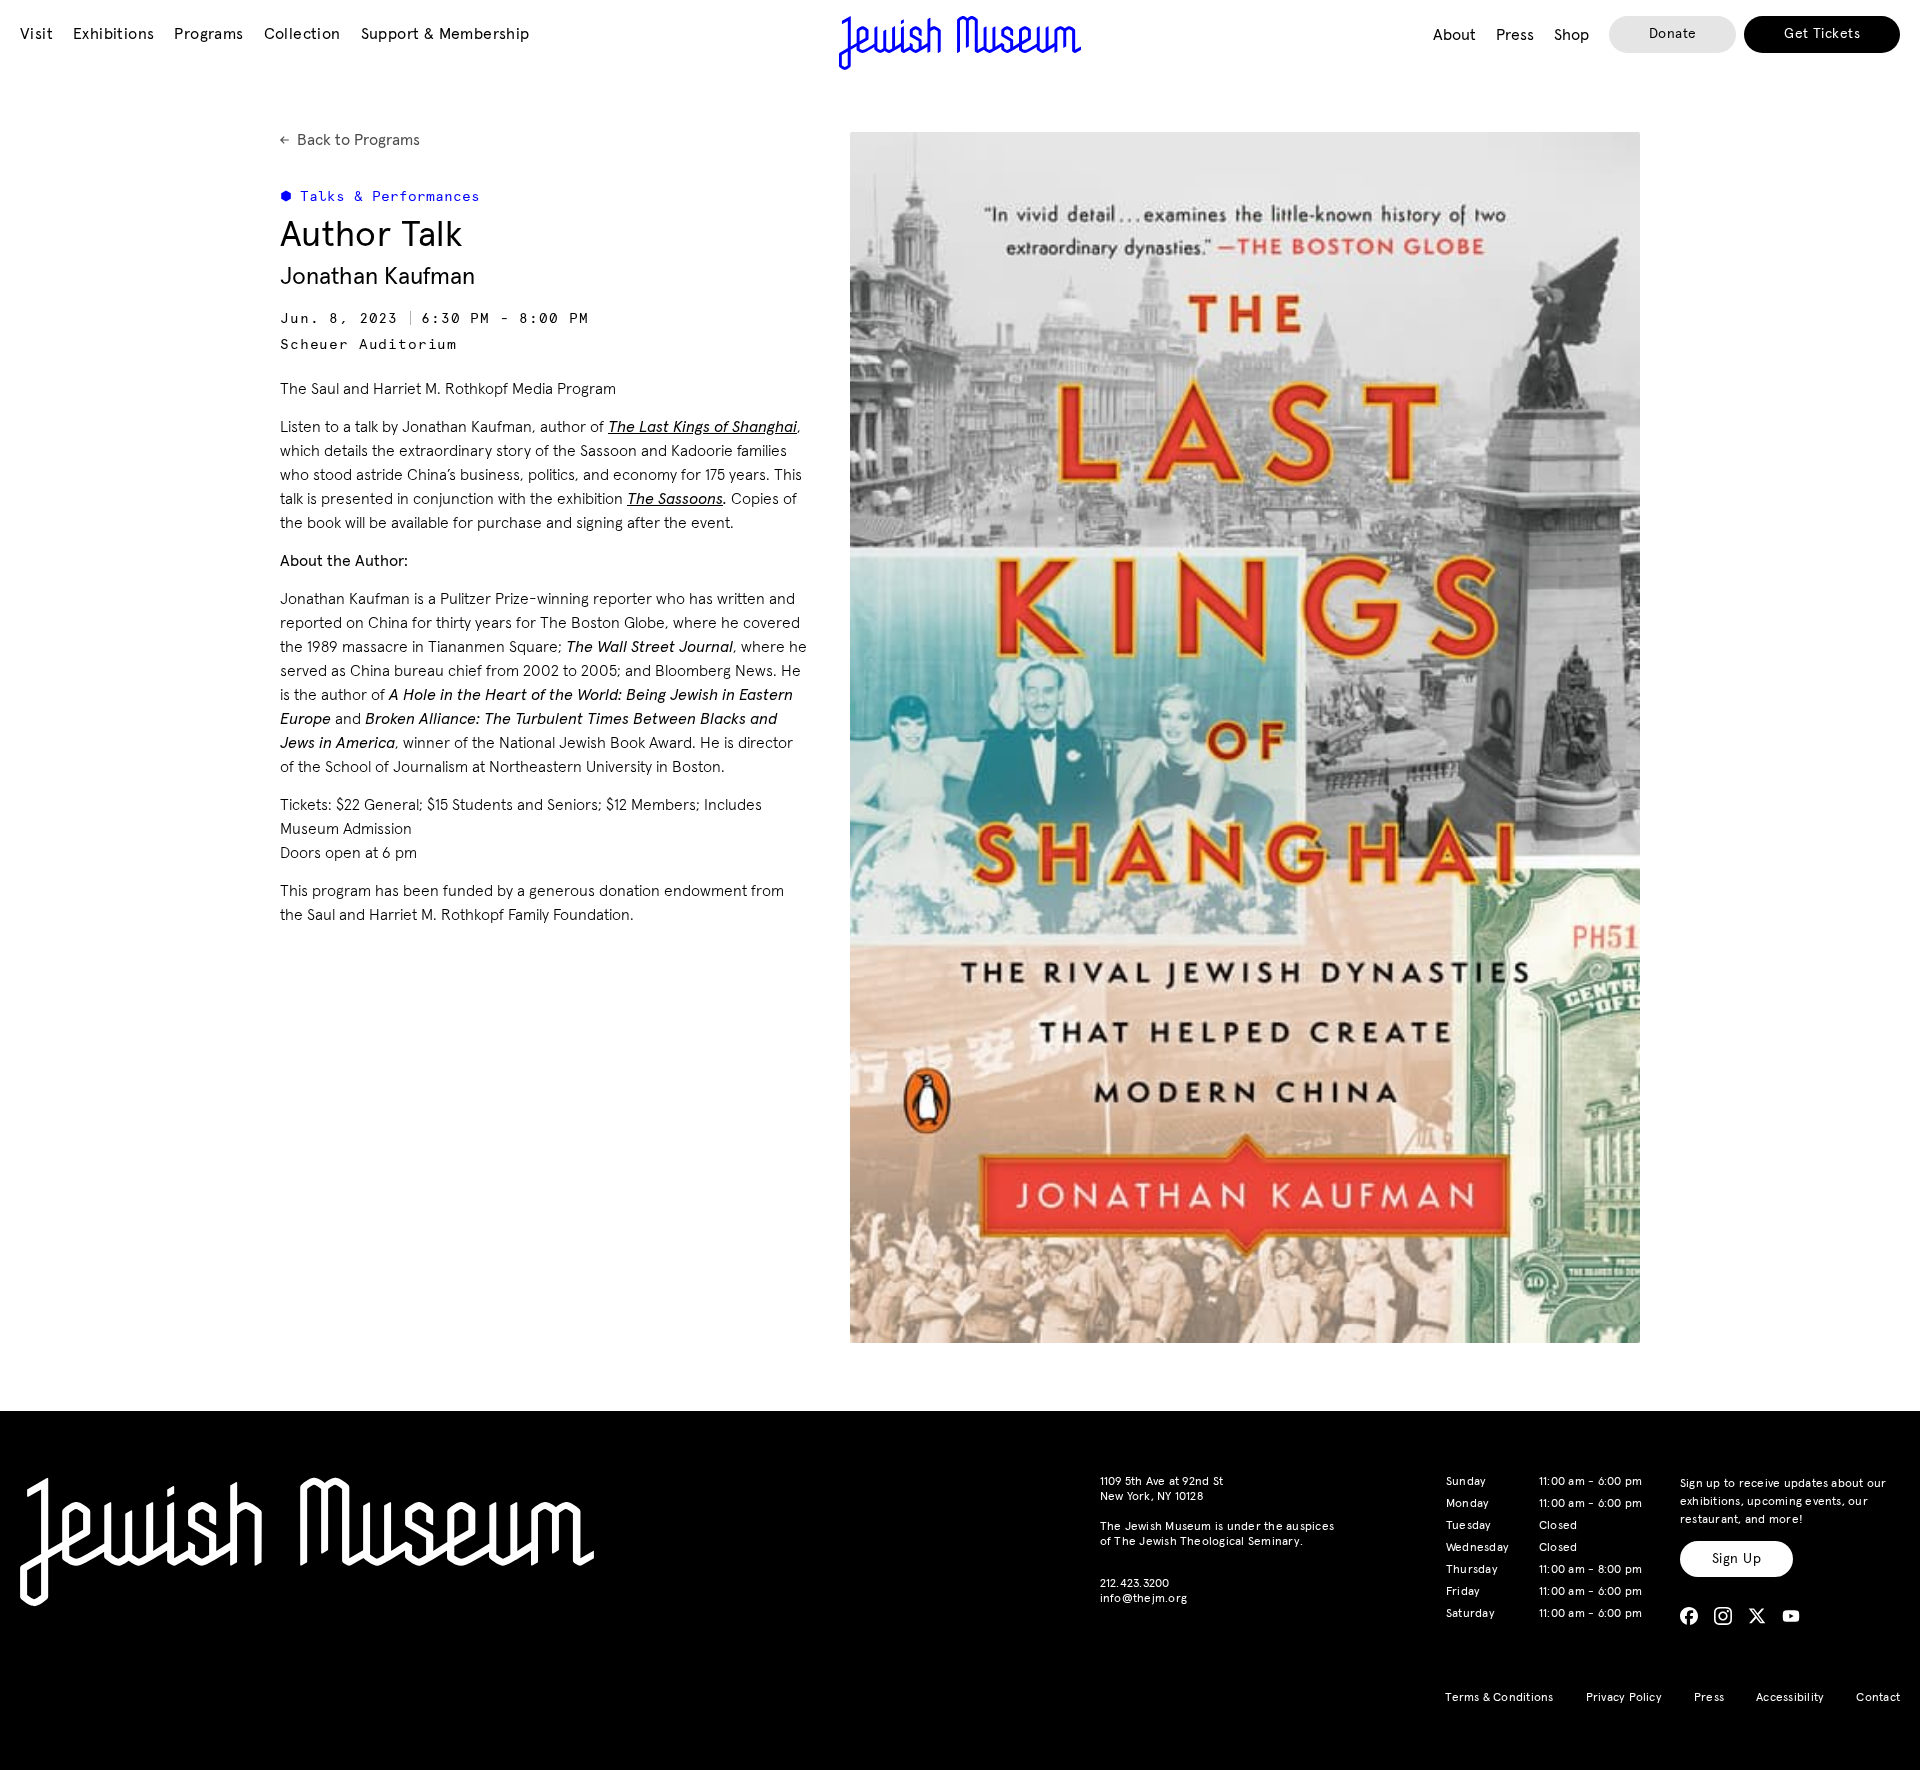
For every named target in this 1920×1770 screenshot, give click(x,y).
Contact (1878, 1698)
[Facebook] (1689, 1616)
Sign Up (1736, 1559)
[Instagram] (1723, 1616)
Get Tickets (1822, 34)
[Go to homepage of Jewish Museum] (960, 43)
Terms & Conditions (1499, 1698)
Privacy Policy (1624, 1698)
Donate (1673, 34)
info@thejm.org (1143, 1599)
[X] (1757, 1616)
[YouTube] (1791, 1616)
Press (1709, 1698)
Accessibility (1790, 1698)
